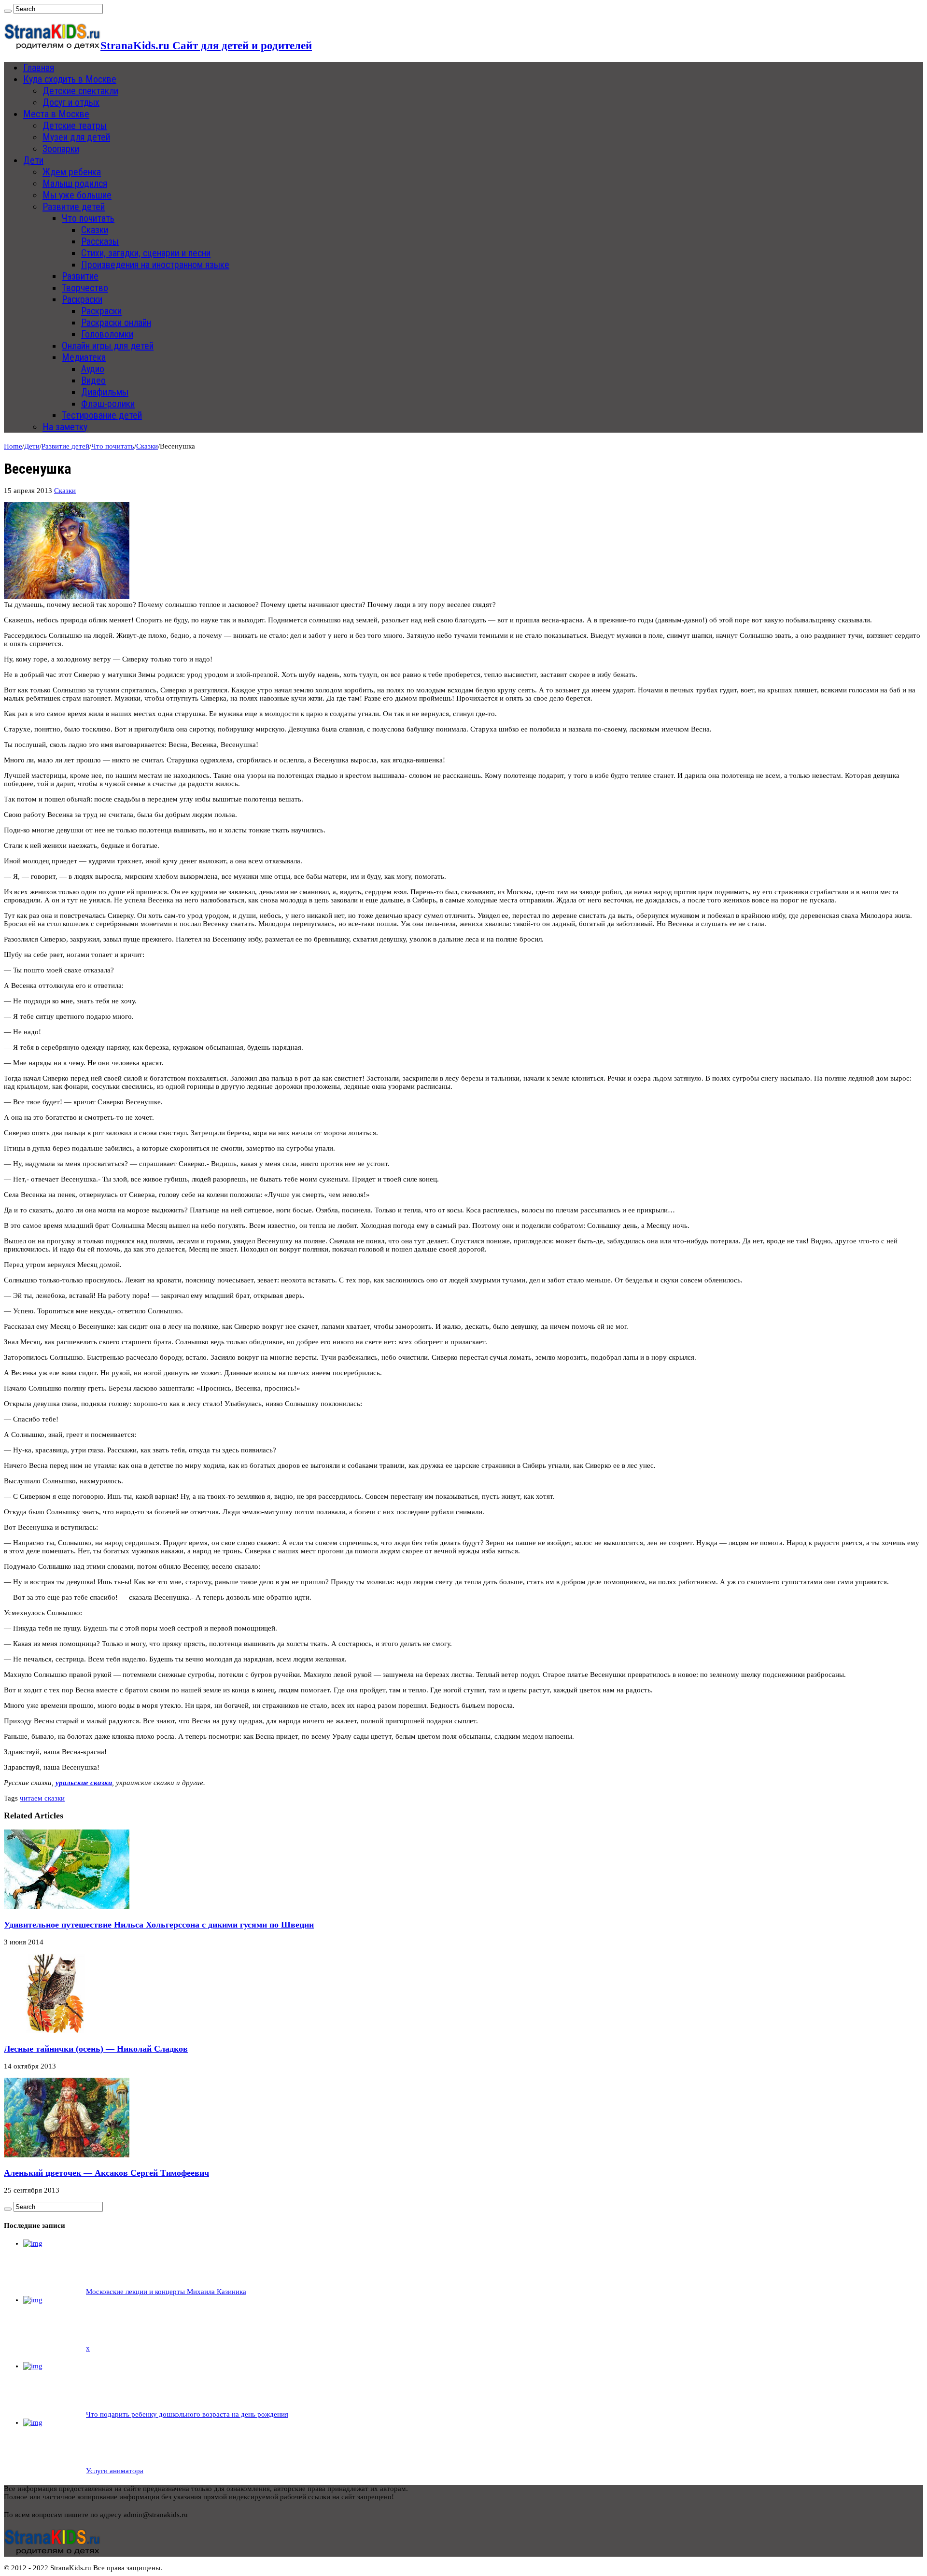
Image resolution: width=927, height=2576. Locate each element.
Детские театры (75, 126)
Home (13, 446)
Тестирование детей (102, 415)
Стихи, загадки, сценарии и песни (146, 253)
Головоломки (107, 334)
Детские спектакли (80, 91)
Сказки (95, 230)
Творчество (85, 288)
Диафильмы (105, 392)
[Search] (8, 11)
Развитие (80, 276)
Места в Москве (56, 114)
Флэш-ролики (108, 404)
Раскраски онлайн (116, 323)
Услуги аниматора (115, 2471)
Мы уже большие (77, 195)
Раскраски (82, 299)
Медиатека (84, 357)
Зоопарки (61, 149)
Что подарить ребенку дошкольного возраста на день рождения (187, 2414)
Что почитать (88, 218)
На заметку (65, 427)
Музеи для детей (76, 137)
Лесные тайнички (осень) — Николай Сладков (96, 2049)
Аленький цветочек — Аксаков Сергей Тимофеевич (106, 2173)
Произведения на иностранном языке (155, 265)
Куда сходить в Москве (70, 79)
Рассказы (100, 241)
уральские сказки (84, 1783)
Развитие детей (74, 207)
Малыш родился (75, 183)
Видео (93, 380)
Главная (39, 68)
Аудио (93, 369)
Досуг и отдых (71, 102)
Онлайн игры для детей (108, 346)
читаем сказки (42, 1798)
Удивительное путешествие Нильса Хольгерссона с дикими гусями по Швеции (159, 1925)
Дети (33, 160)
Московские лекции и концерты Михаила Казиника (166, 2292)
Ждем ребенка (72, 172)
